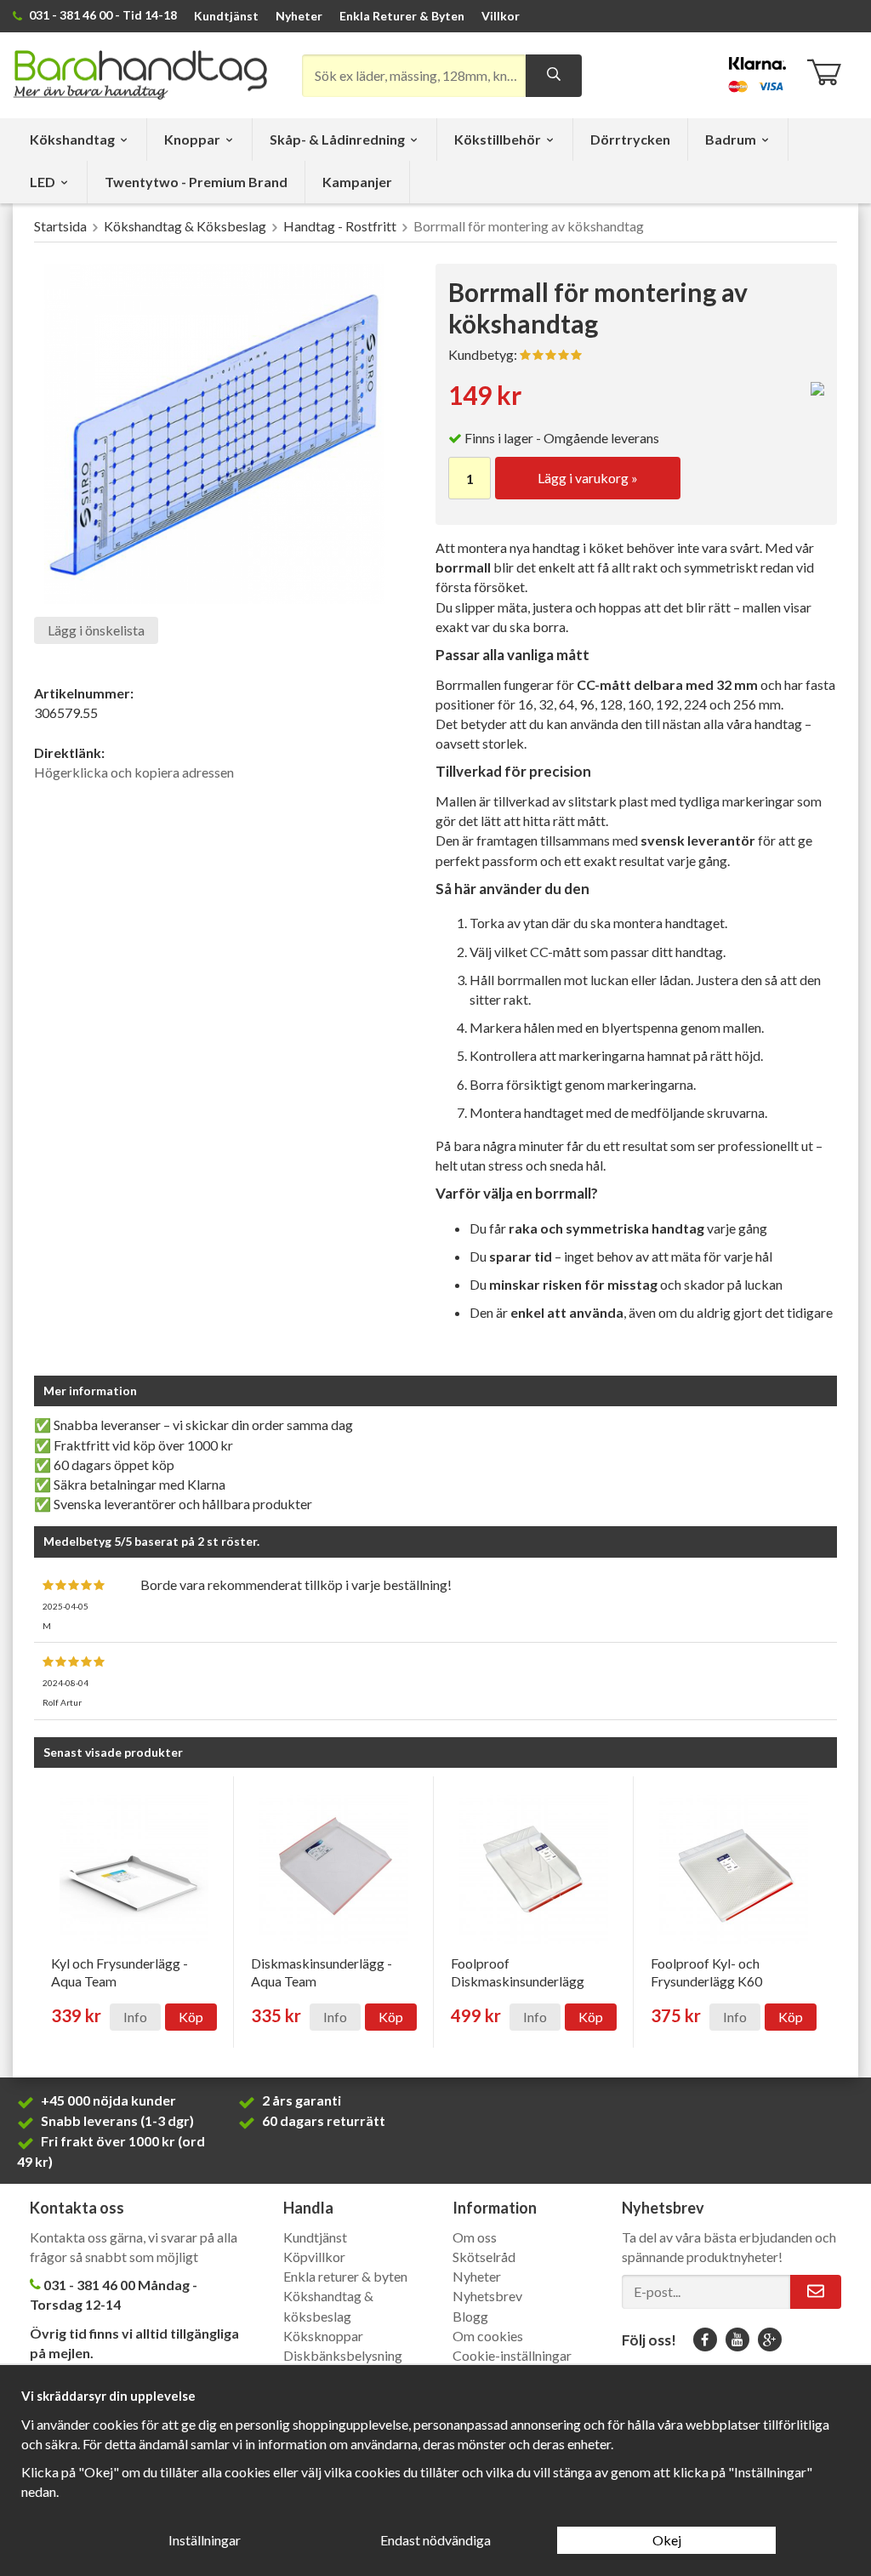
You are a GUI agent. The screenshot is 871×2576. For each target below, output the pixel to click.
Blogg (470, 2316)
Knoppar (192, 139)
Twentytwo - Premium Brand (196, 182)
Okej (667, 2540)
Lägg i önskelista (96, 630)
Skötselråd (484, 2257)
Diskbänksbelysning (343, 2355)
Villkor (501, 16)
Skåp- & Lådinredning (337, 139)
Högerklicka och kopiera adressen (134, 772)
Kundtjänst (226, 16)
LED (43, 182)
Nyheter (299, 16)
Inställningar (205, 2540)
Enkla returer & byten (345, 2276)
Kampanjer (357, 182)
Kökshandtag (72, 139)
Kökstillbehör (498, 139)
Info (135, 2017)
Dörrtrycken (630, 139)
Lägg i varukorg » (588, 478)
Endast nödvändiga (435, 2540)
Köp (191, 2017)
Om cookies (488, 2336)
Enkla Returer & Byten (402, 16)
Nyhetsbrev (487, 2296)
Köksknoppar (323, 2336)
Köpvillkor (314, 2257)
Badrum (731, 139)
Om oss (475, 2237)
